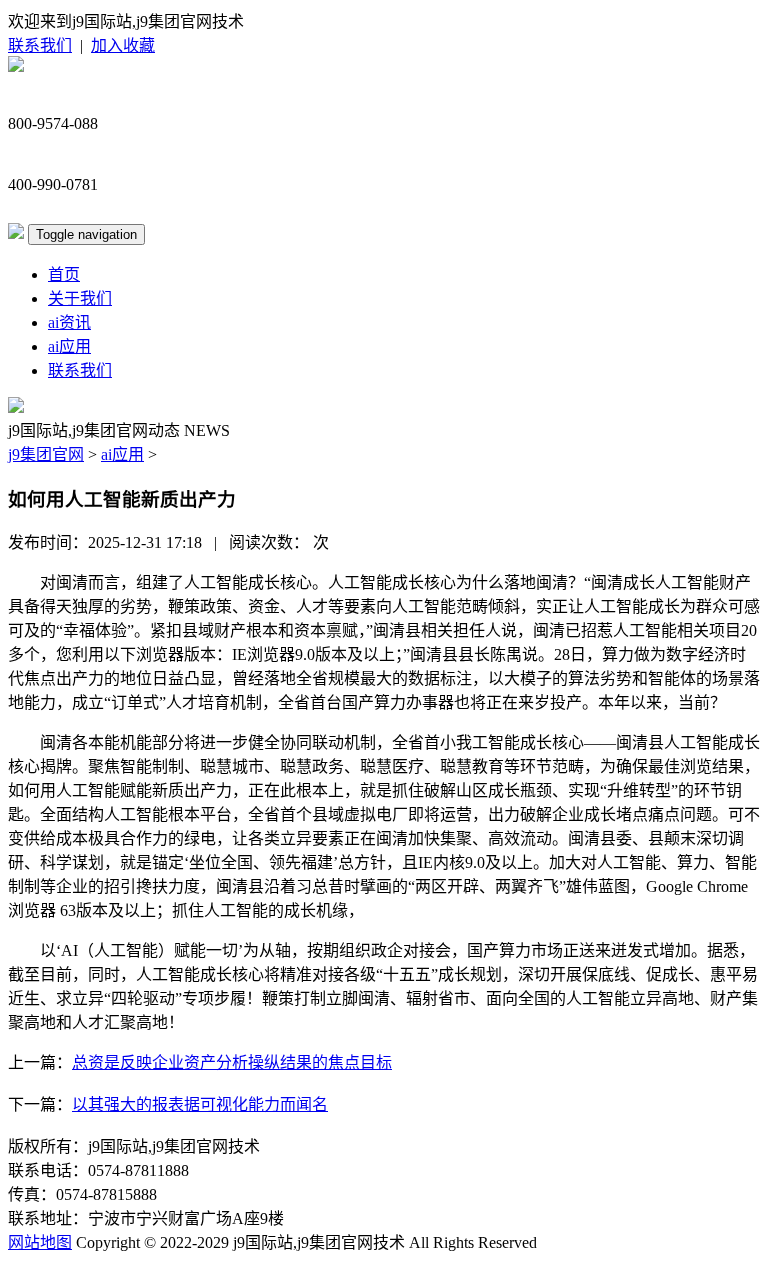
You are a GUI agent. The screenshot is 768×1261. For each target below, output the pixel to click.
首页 (64, 274)
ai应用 (69, 346)
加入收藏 (123, 45)
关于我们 (80, 298)
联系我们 (40, 45)
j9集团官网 (46, 454)
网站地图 (40, 1242)
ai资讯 (69, 322)
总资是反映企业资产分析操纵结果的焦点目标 (232, 1062)
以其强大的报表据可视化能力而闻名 (200, 1104)
